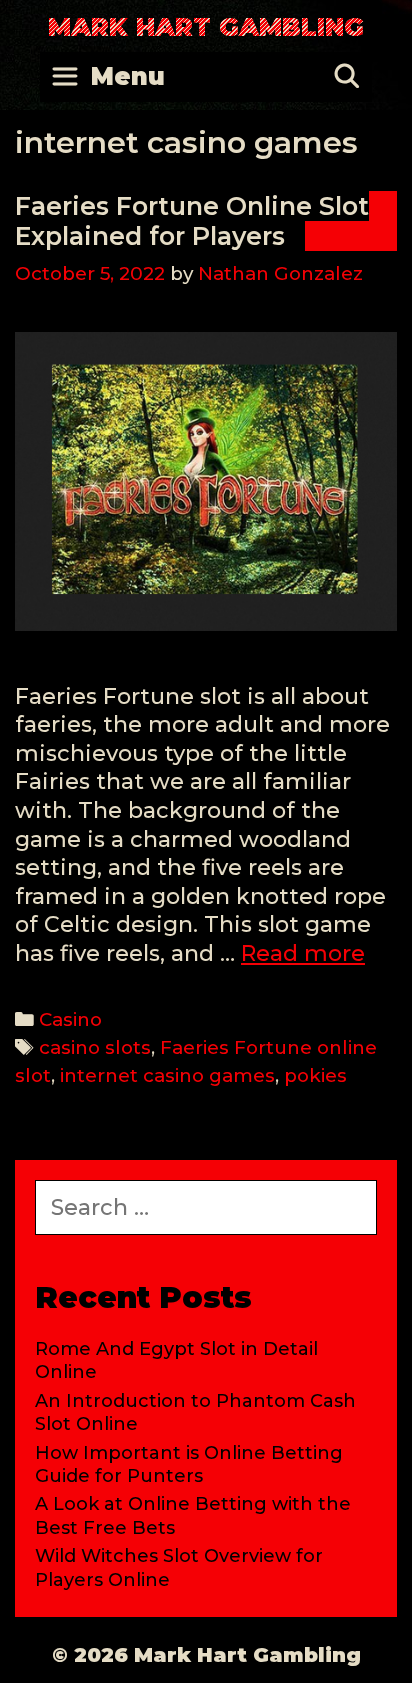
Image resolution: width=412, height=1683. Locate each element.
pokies (315, 1075)
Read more (303, 953)
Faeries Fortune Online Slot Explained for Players (192, 221)
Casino (70, 1019)
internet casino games (167, 1075)
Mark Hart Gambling (206, 27)
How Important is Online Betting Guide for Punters (189, 1464)
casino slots (95, 1047)
